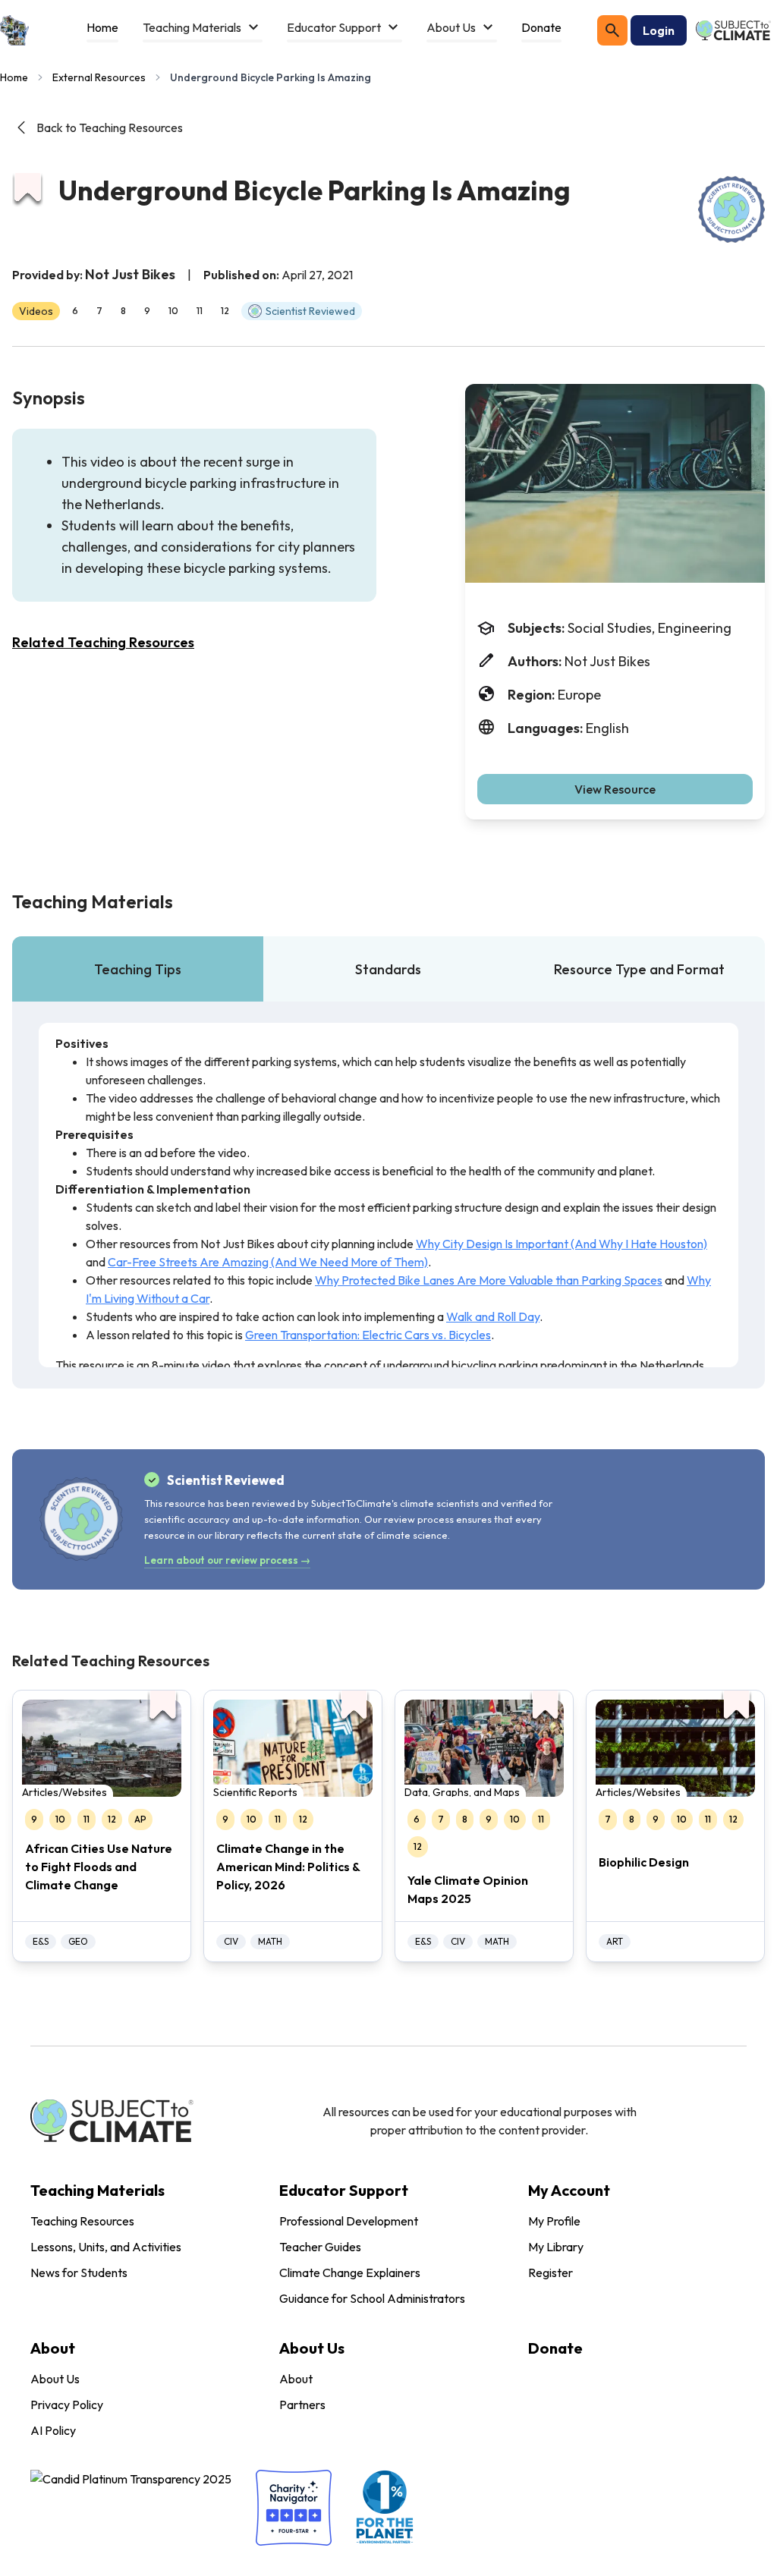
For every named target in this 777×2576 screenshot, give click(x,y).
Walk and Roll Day (493, 1316)
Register (551, 2272)
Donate (555, 2348)
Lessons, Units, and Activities (106, 2247)
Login (659, 30)
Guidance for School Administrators (372, 2298)
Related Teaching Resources (103, 642)
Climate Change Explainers (350, 2272)
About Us (55, 2379)
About (296, 2379)
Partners (302, 2405)
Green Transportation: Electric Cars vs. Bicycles (368, 1335)
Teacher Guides (320, 2247)
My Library (556, 2247)
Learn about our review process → (227, 1560)
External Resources (99, 77)
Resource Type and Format (639, 969)
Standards (388, 969)
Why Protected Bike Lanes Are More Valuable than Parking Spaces (489, 1280)
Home (14, 77)
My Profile (554, 2221)
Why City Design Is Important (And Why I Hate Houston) (562, 1244)
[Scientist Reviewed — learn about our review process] (731, 209)
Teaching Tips (138, 969)
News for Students (79, 2272)
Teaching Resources (82, 2221)
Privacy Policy (67, 2405)
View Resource (615, 789)
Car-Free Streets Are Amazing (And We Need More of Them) (268, 1262)
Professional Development (349, 2221)
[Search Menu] (612, 30)
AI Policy (53, 2430)
